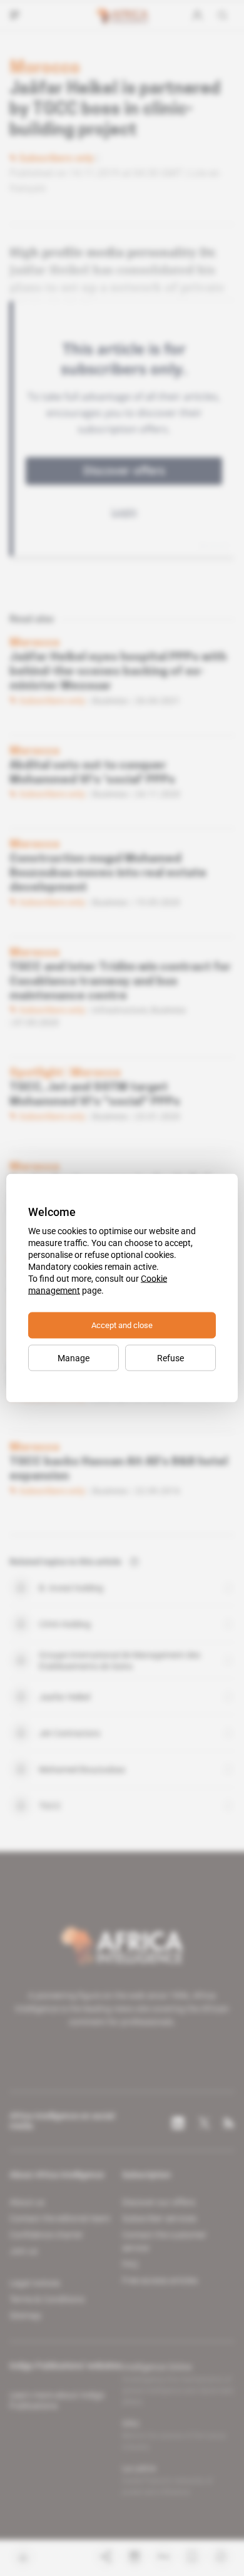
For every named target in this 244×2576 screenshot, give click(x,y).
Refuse (170, 1358)
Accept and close (122, 1325)
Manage (74, 1358)
